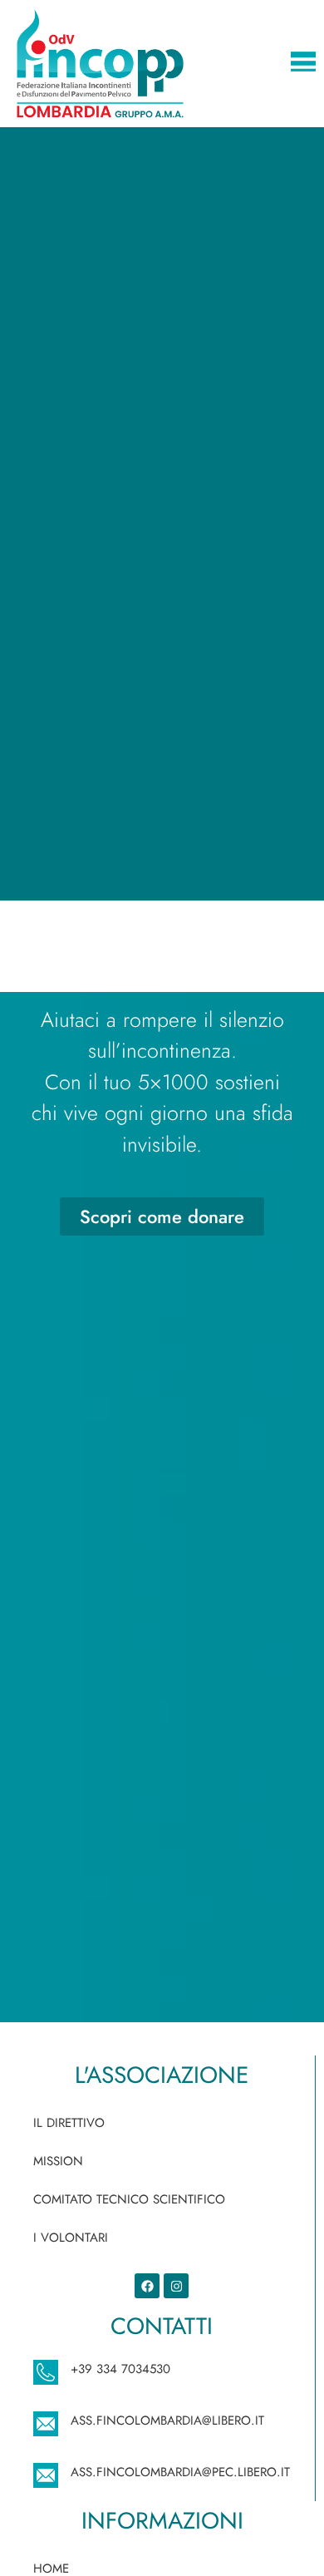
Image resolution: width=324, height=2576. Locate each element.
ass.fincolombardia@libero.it (167, 2421)
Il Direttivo (69, 2123)
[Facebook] (147, 2286)
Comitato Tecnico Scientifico (129, 2199)
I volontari (71, 2238)
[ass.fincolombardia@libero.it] (46, 2424)
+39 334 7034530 (120, 2369)
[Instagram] (176, 2286)
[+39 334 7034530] (46, 2372)
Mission (58, 2161)
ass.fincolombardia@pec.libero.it (180, 2472)
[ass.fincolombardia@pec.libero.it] (46, 2475)
